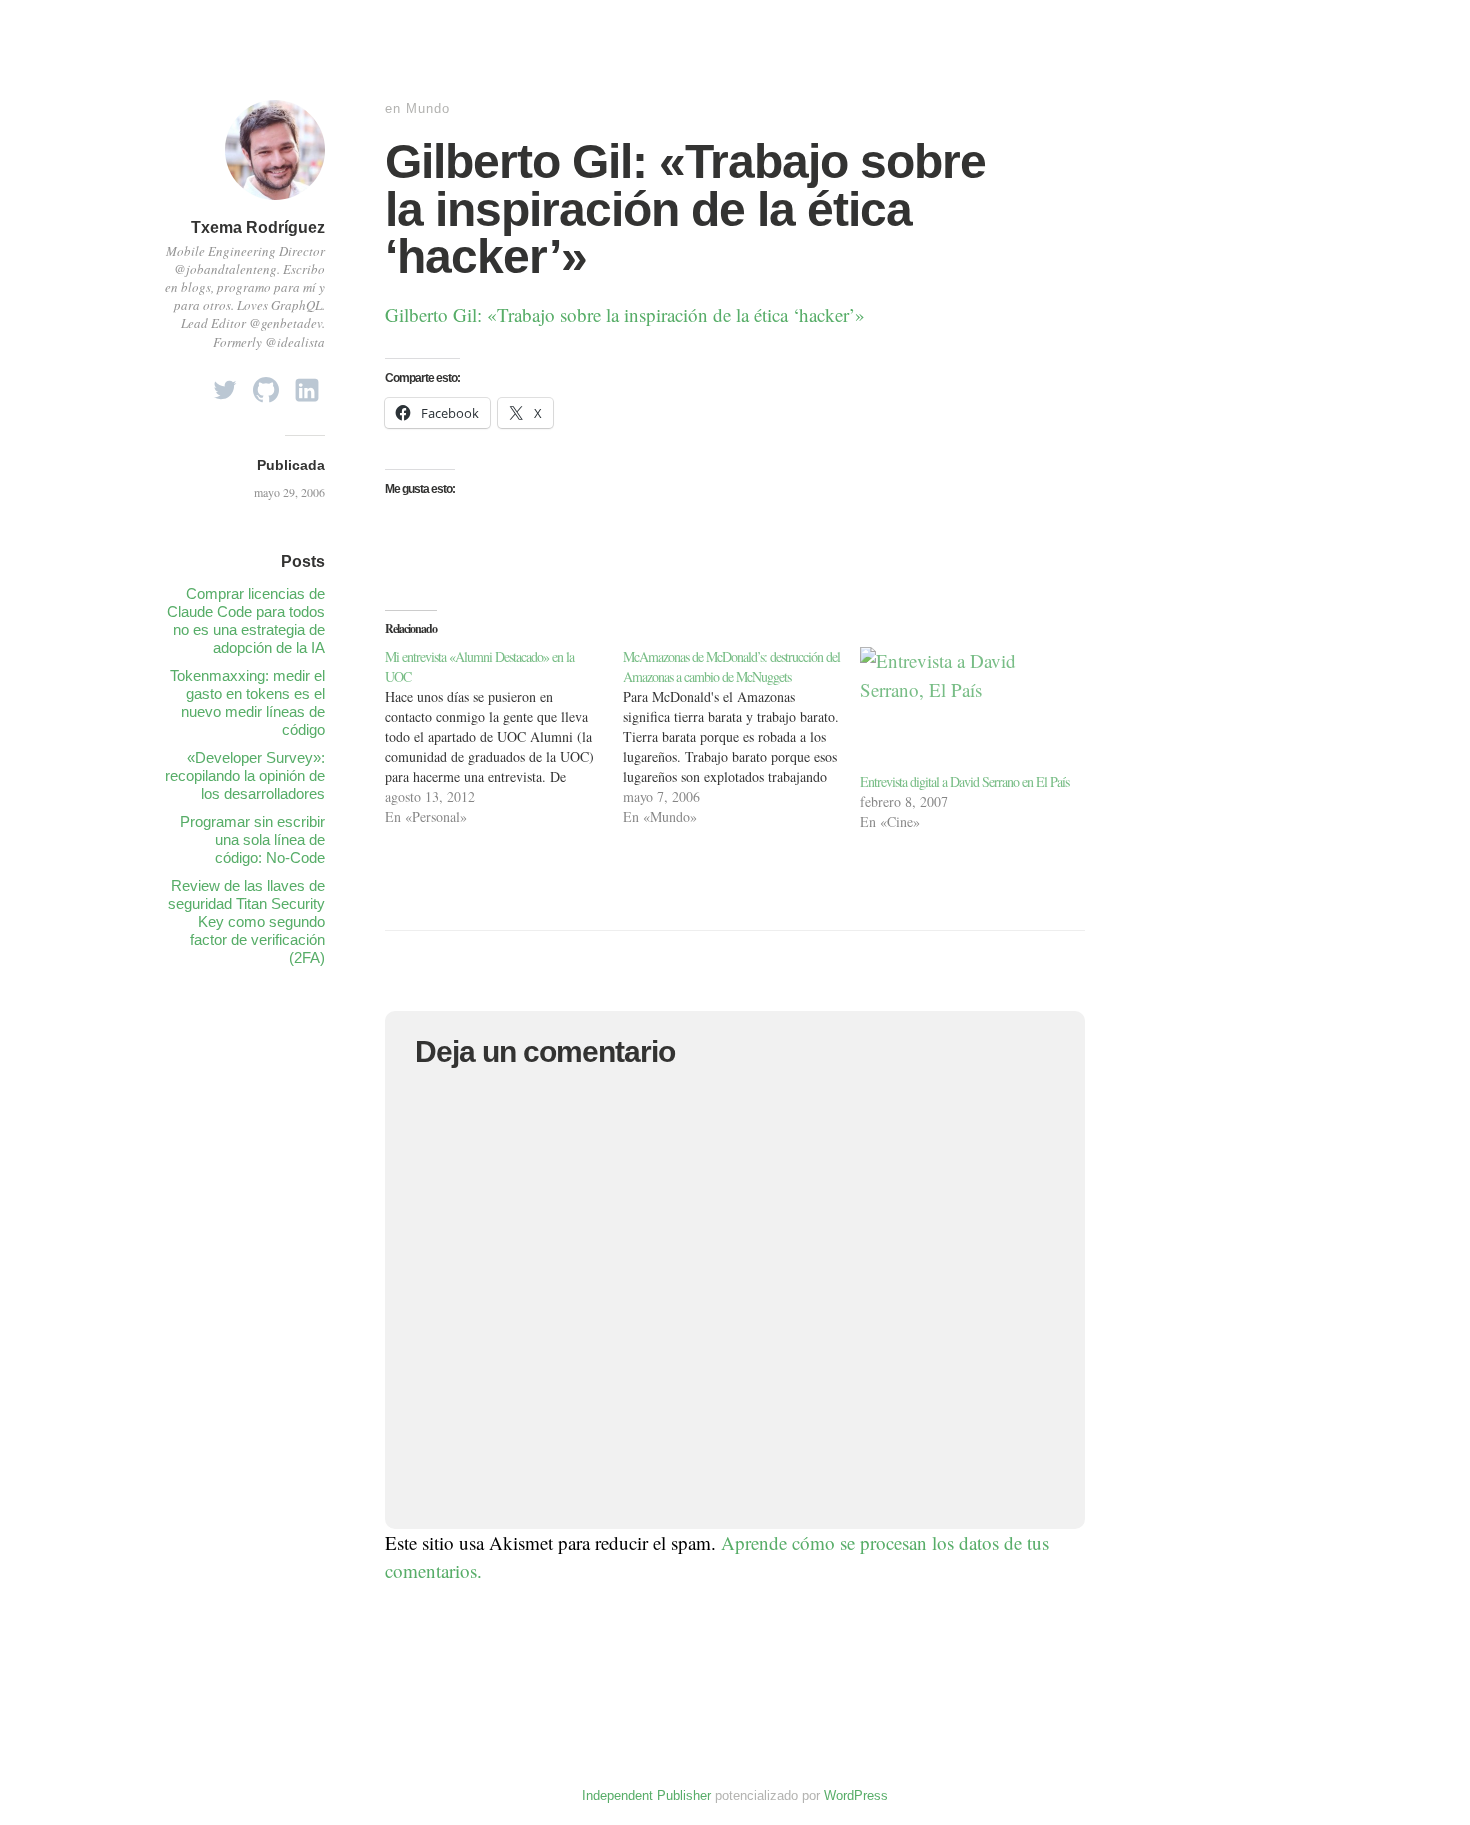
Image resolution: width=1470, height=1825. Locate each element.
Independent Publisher (646, 1795)
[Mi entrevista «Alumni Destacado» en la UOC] (504, 737)
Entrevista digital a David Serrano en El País (964, 781)
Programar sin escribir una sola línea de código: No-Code (252, 839)
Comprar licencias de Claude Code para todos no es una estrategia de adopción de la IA (246, 620)
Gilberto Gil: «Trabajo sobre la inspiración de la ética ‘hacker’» (625, 314)
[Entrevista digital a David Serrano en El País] (969, 709)
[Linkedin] (307, 384)
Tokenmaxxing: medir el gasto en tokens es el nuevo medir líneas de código (247, 702)
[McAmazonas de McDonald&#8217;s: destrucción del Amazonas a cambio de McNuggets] (742, 737)
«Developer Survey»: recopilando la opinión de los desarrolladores (245, 775)
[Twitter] (225, 384)
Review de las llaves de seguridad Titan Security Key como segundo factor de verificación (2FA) (246, 921)
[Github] (266, 384)
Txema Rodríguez (258, 227)
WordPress (856, 1795)
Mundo (428, 108)
